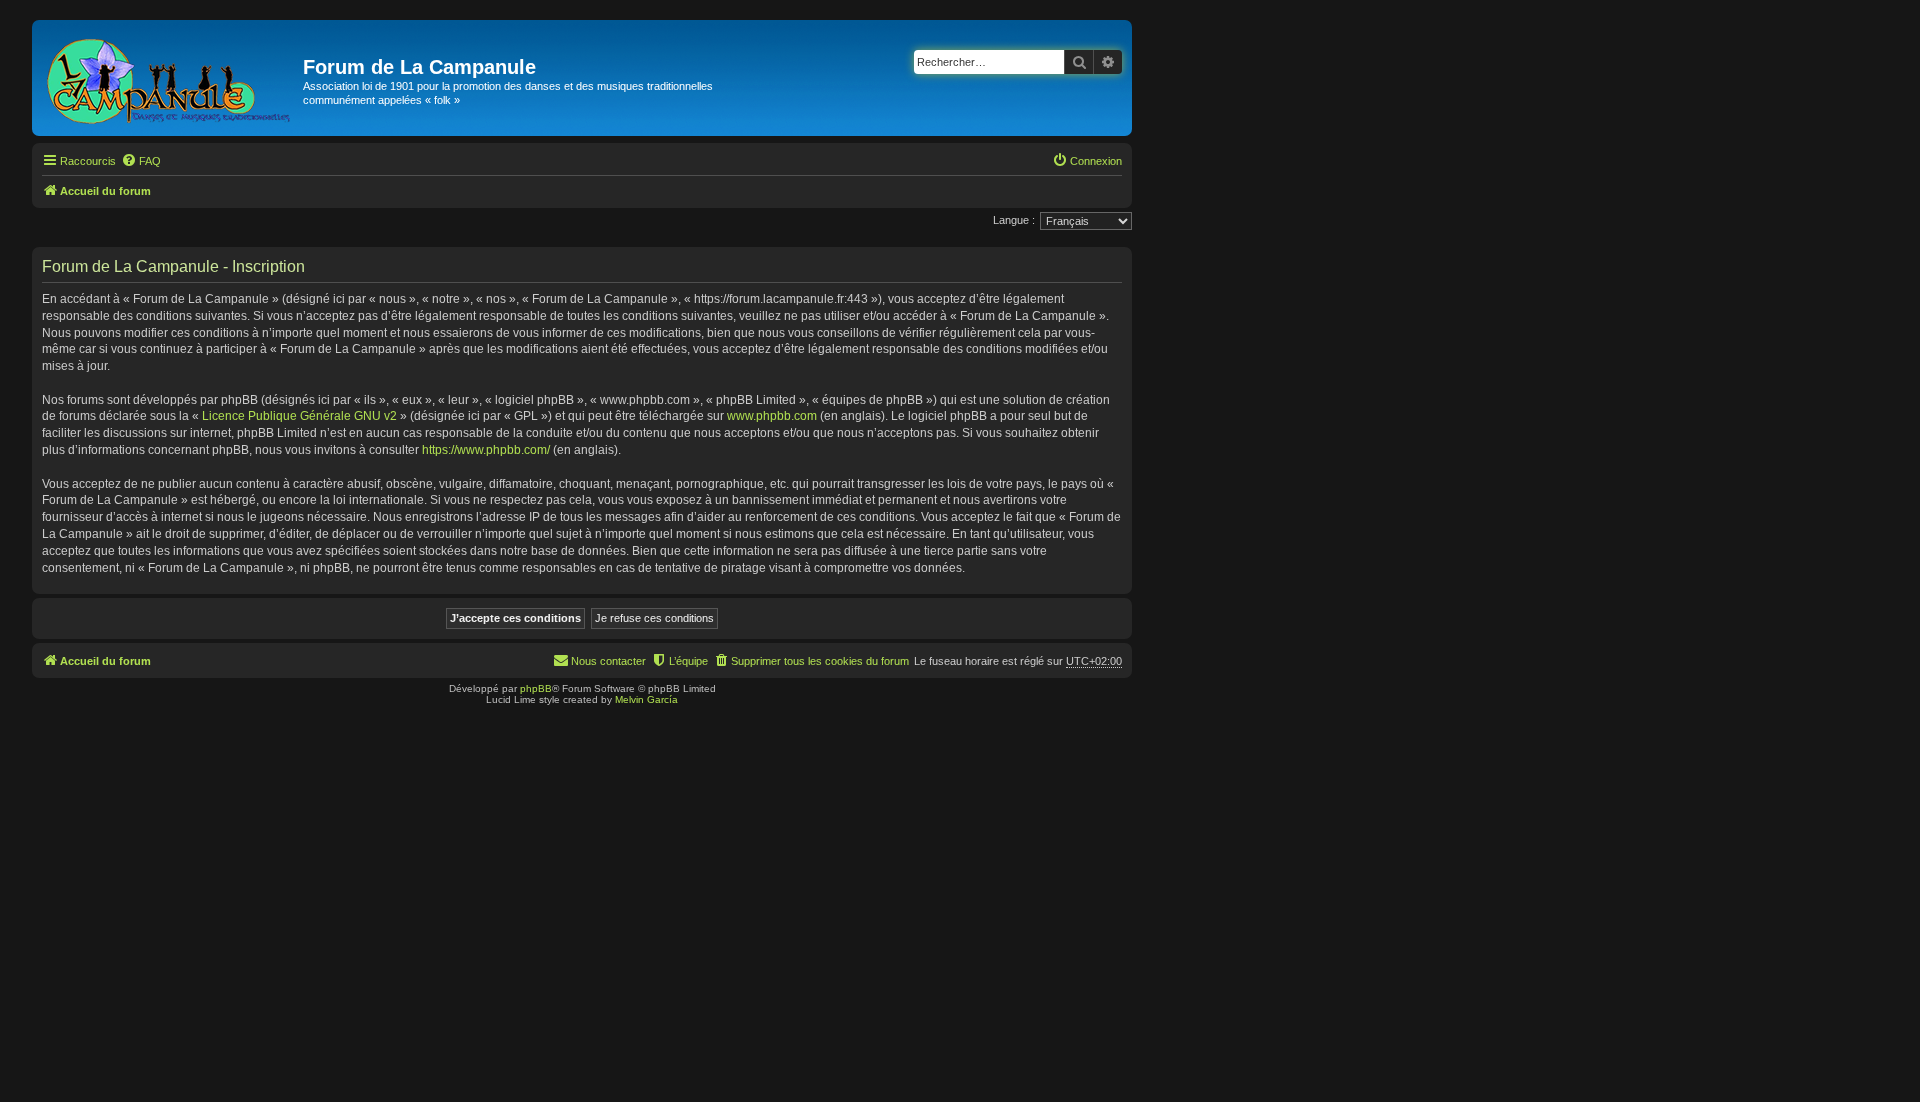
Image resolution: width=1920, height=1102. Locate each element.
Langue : (1014, 220)
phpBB (536, 688)
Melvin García (646, 699)
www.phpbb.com (772, 416)
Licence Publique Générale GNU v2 (299, 416)
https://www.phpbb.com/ (486, 450)
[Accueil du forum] (170, 78)
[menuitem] (141, 161)
